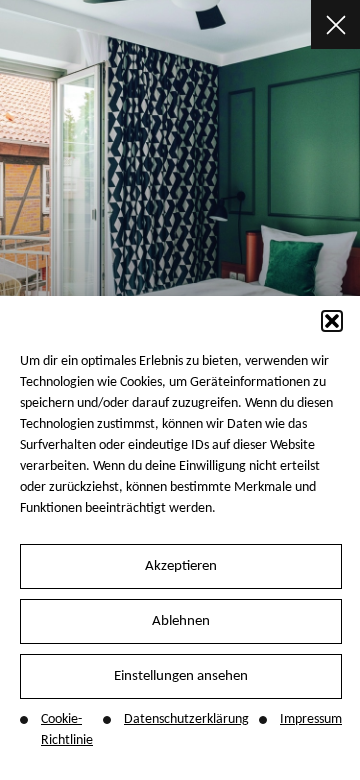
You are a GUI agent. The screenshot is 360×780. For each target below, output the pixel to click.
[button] (332, 321)
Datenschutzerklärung (186, 719)
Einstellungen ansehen (181, 676)
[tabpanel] (180, 189)
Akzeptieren (181, 566)
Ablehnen (181, 621)
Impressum (311, 719)
